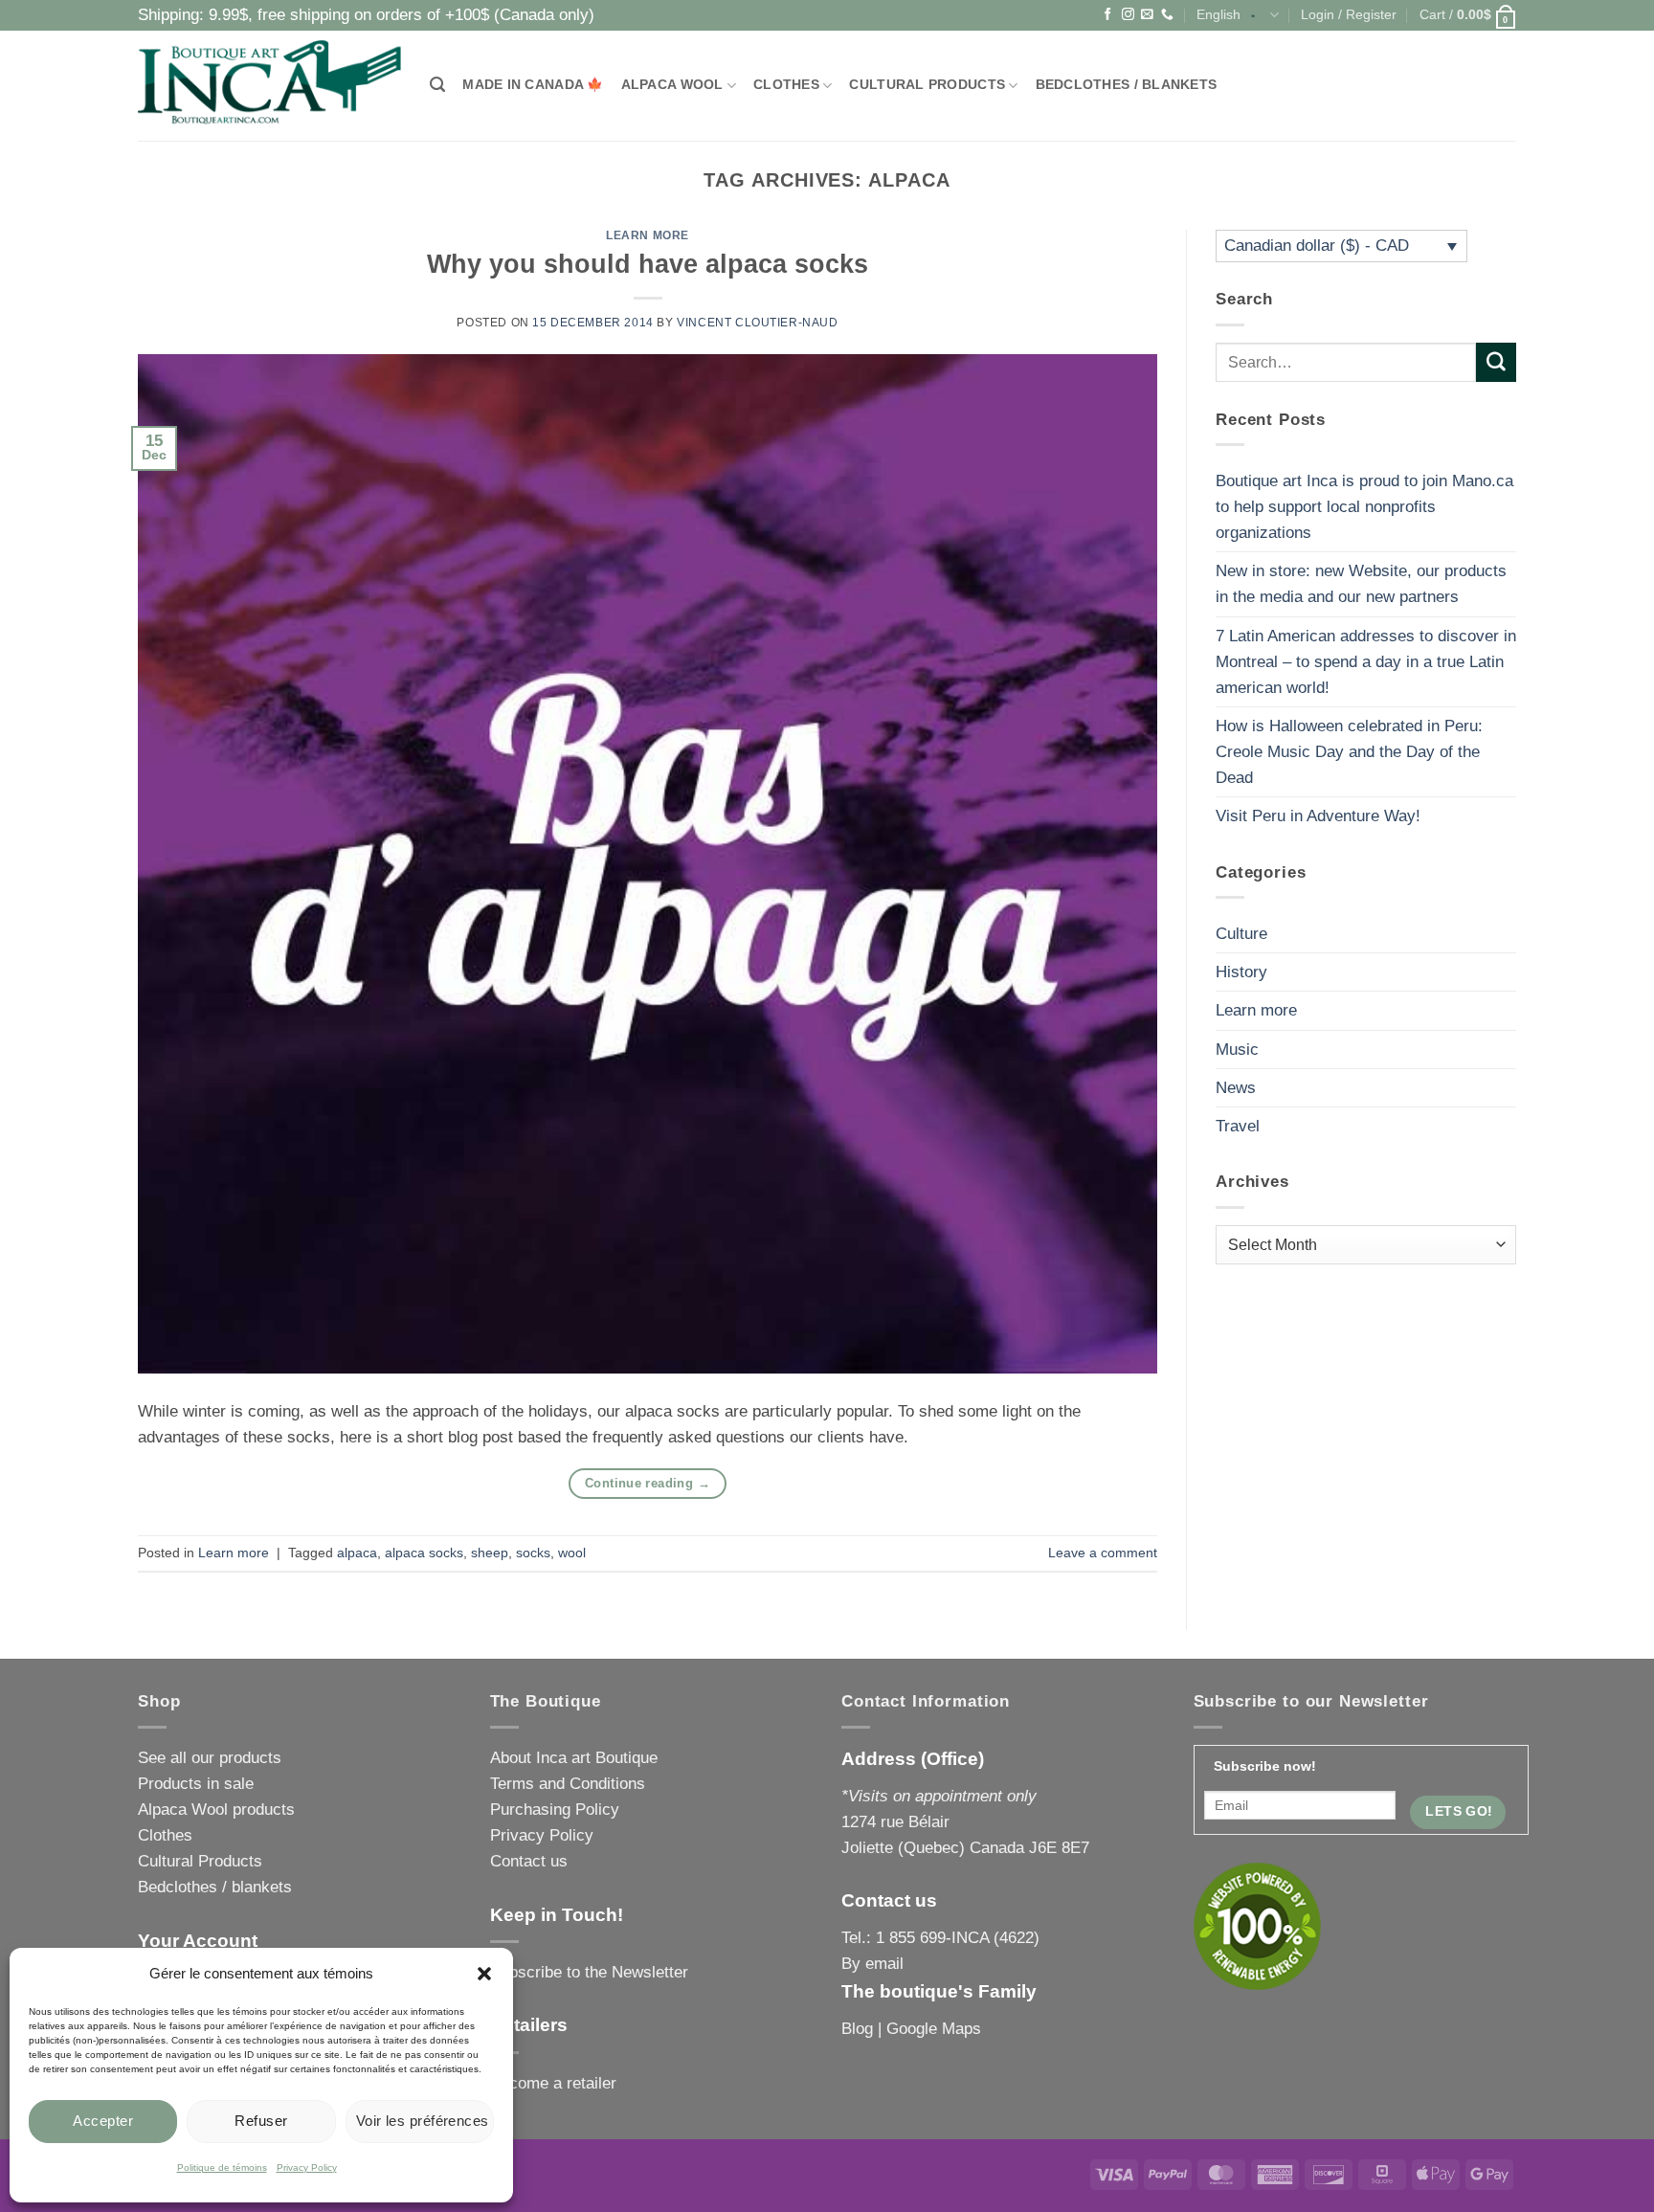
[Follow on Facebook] (1108, 15)
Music (1237, 1050)
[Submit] (1496, 362)
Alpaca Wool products (216, 1810)
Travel (1238, 1126)
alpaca (357, 1553)
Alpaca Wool (672, 85)
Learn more (648, 235)
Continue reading (648, 1483)
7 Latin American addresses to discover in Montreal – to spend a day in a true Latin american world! (1366, 662)
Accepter (103, 2121)
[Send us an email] (1147, 15)
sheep (490, 1553)
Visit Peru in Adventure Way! (1318, 816)
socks (533, 1553)
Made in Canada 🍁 (533, 85)
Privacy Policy (307, 2167)
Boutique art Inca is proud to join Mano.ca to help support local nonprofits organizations (1364, 507)
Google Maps (934, 2029)
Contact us (529, 1861)
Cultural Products (200, 1861)
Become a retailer (553, 2083)
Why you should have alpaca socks (648, 264)
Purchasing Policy (555, 1810)
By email (872, 1964)
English (1218, 15)
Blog (857, 2029)
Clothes (786, 85)
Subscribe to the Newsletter (589, 1972)
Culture (1241, 934)
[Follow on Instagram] (1128, 15)
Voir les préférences (423, 2121)
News (1236, 1088)
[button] (484, 1974)
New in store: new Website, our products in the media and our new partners (1361, 584)
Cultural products (927, 85)
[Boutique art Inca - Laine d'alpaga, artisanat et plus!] (269, 86)
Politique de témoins (222, 2167)
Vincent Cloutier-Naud (757, 323)
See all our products (210, 1758)
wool (572, 1553)
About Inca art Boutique (574, 1758)
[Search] (437, 85)
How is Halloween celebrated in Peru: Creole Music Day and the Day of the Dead (1349, 752)
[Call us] (1167, 15)
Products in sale (196, 1784)
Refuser (261, 2121)
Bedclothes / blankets (1127, 85)
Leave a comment (1103, 1553)
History (1241, 972)
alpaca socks (424, 1553)
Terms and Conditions (568, 1784)
